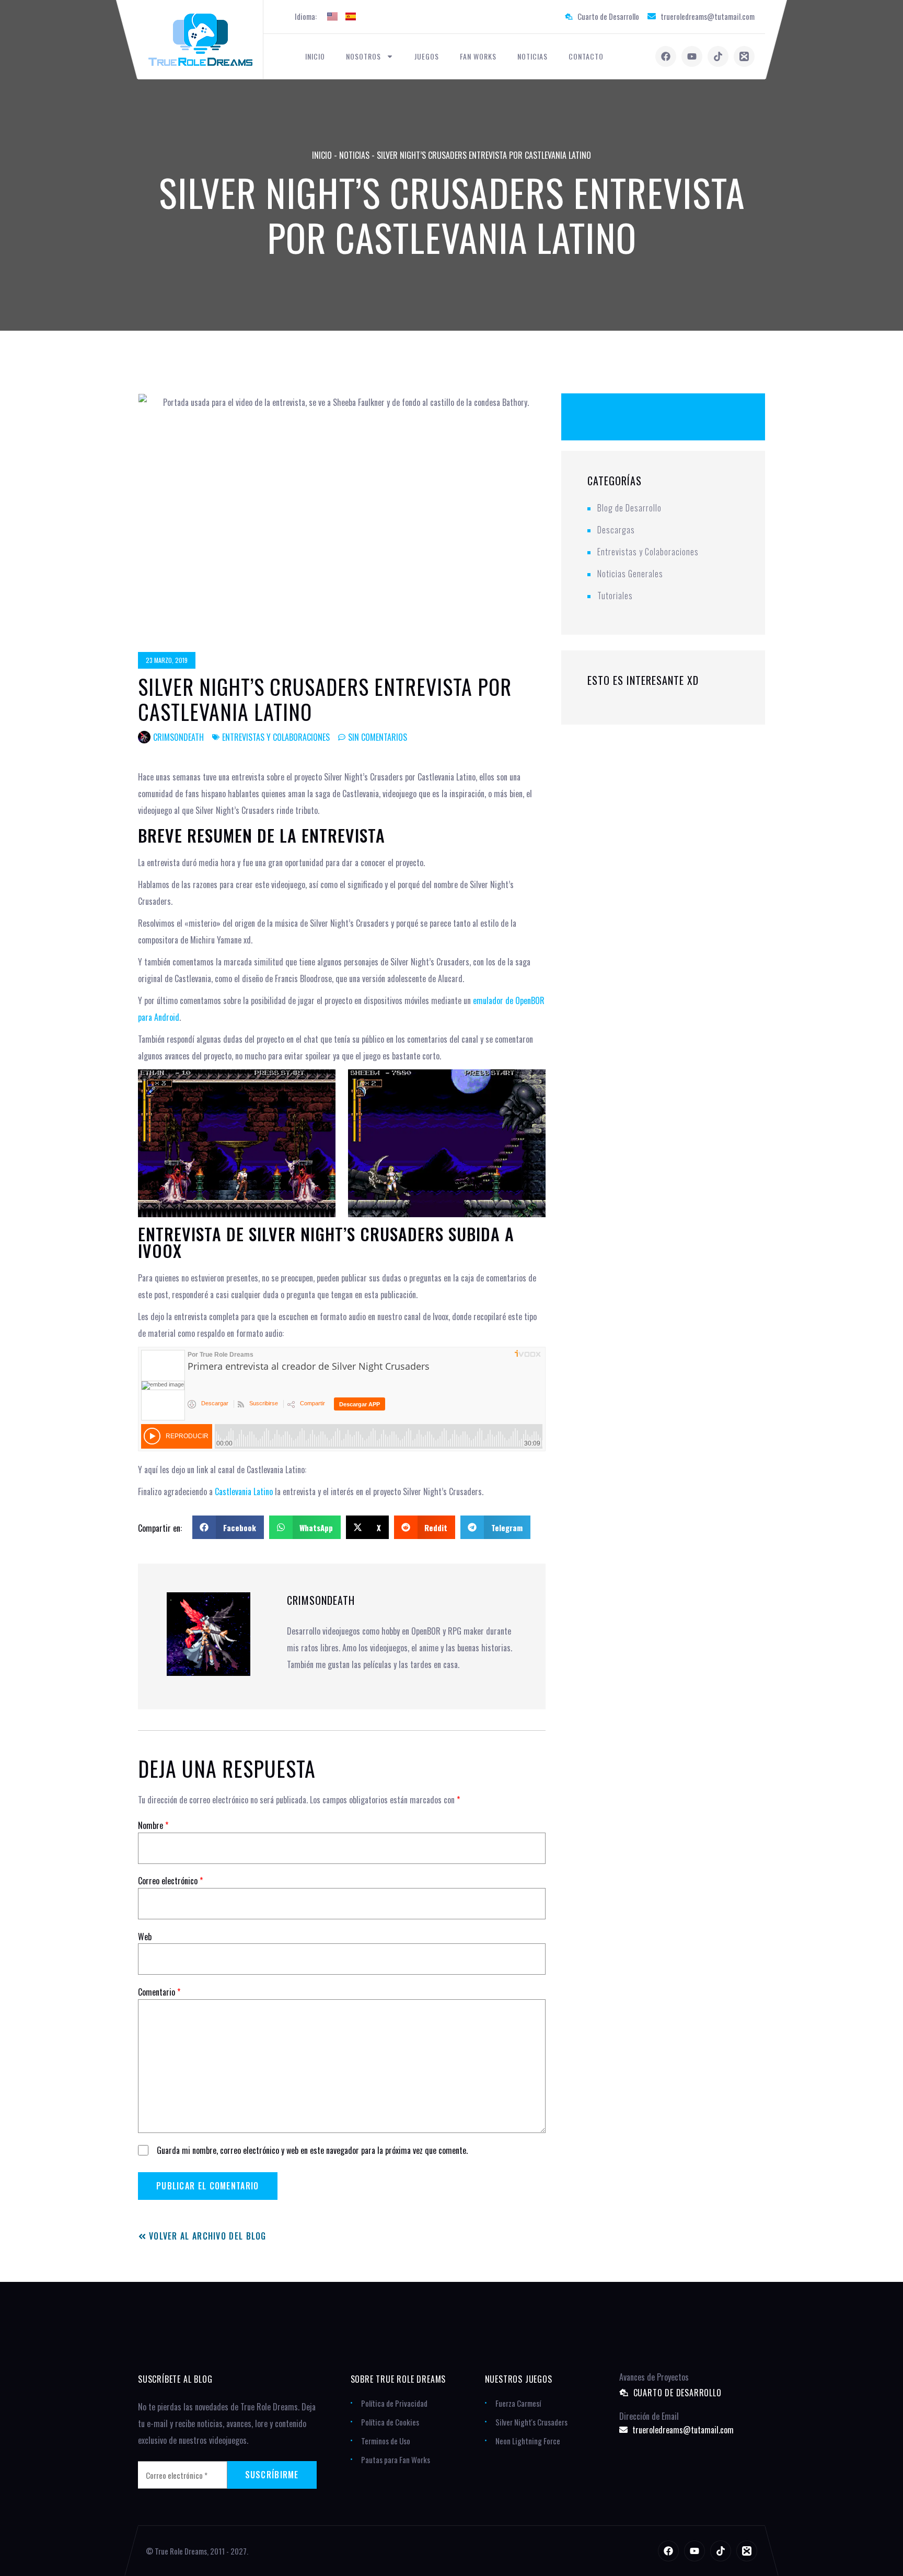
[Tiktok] (718, 56)
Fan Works (478, 56)
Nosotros (363, 56)
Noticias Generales (630, 574)
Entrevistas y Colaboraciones (276, 737)
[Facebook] (666, 56)
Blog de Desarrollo (629, 508)
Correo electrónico (170, 1881)
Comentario (159, 1992)
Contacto (586, 56)
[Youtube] (692, 56)
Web (145, 1937)
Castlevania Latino (244, 1491)
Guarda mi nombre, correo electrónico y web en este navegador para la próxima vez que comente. (312, 2150)
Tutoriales (615, 596)
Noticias (532, 56)
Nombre (153, 1825)
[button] (228, 1527)
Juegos (427, 56)
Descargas (616, 530)
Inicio (315, 56)
